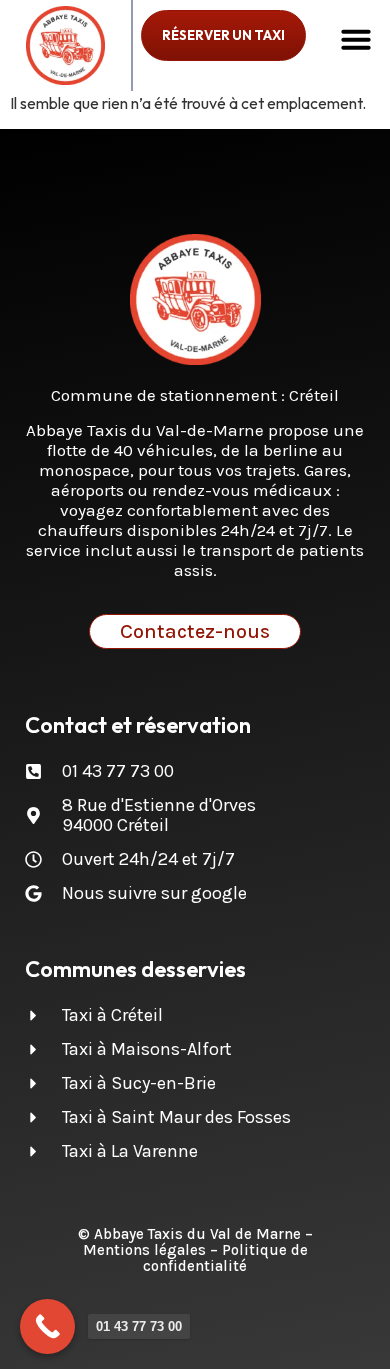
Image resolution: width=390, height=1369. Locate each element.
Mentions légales (144, 1250)
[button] (356, 39)
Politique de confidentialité (225, 1258)
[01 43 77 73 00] (47, 1326)
